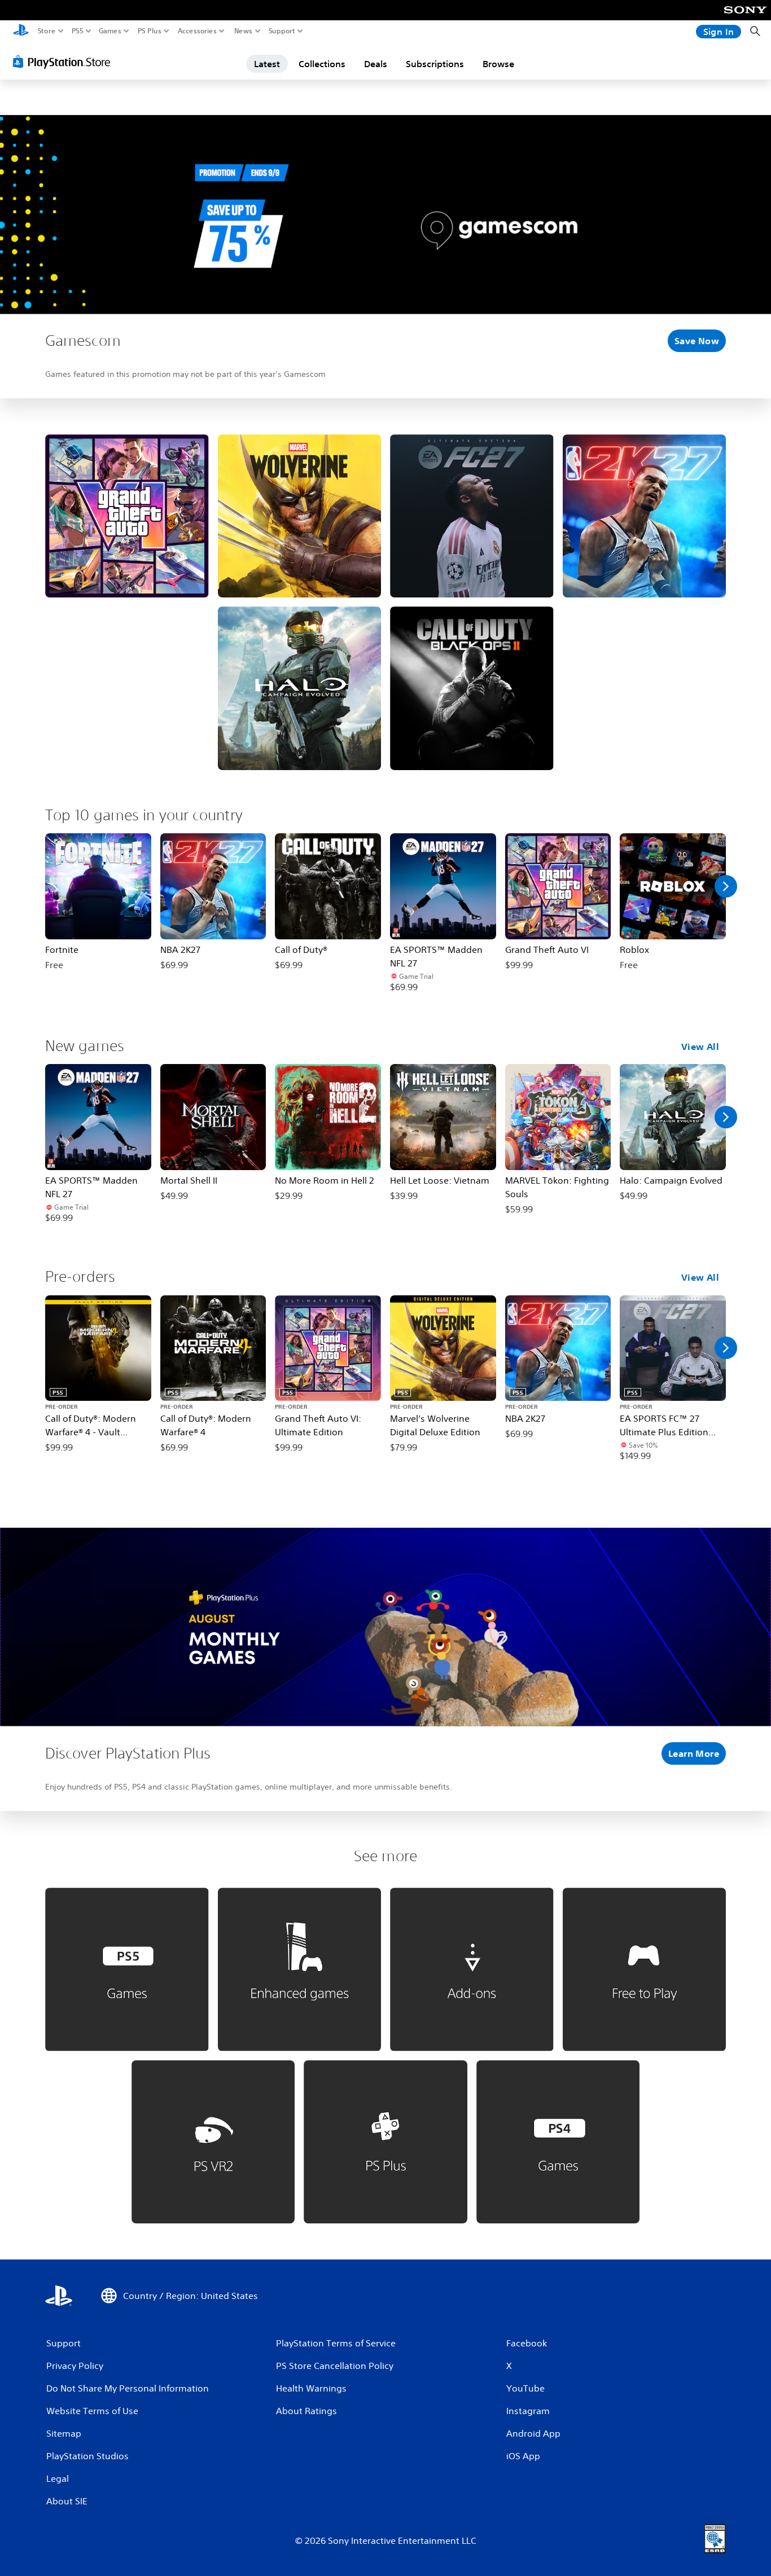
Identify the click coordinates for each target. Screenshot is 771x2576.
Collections (322, 64)
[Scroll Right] (726, 886)
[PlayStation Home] (21, 31)
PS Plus (150, 31)
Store (47, 31)
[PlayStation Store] (65, 61)
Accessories (197, 31)
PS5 (78, 31)
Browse (498, 64)
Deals (376, 64)
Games (110, 31)
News (244, 31)
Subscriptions (435, 64)
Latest (267, 64)
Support (282, 31)
